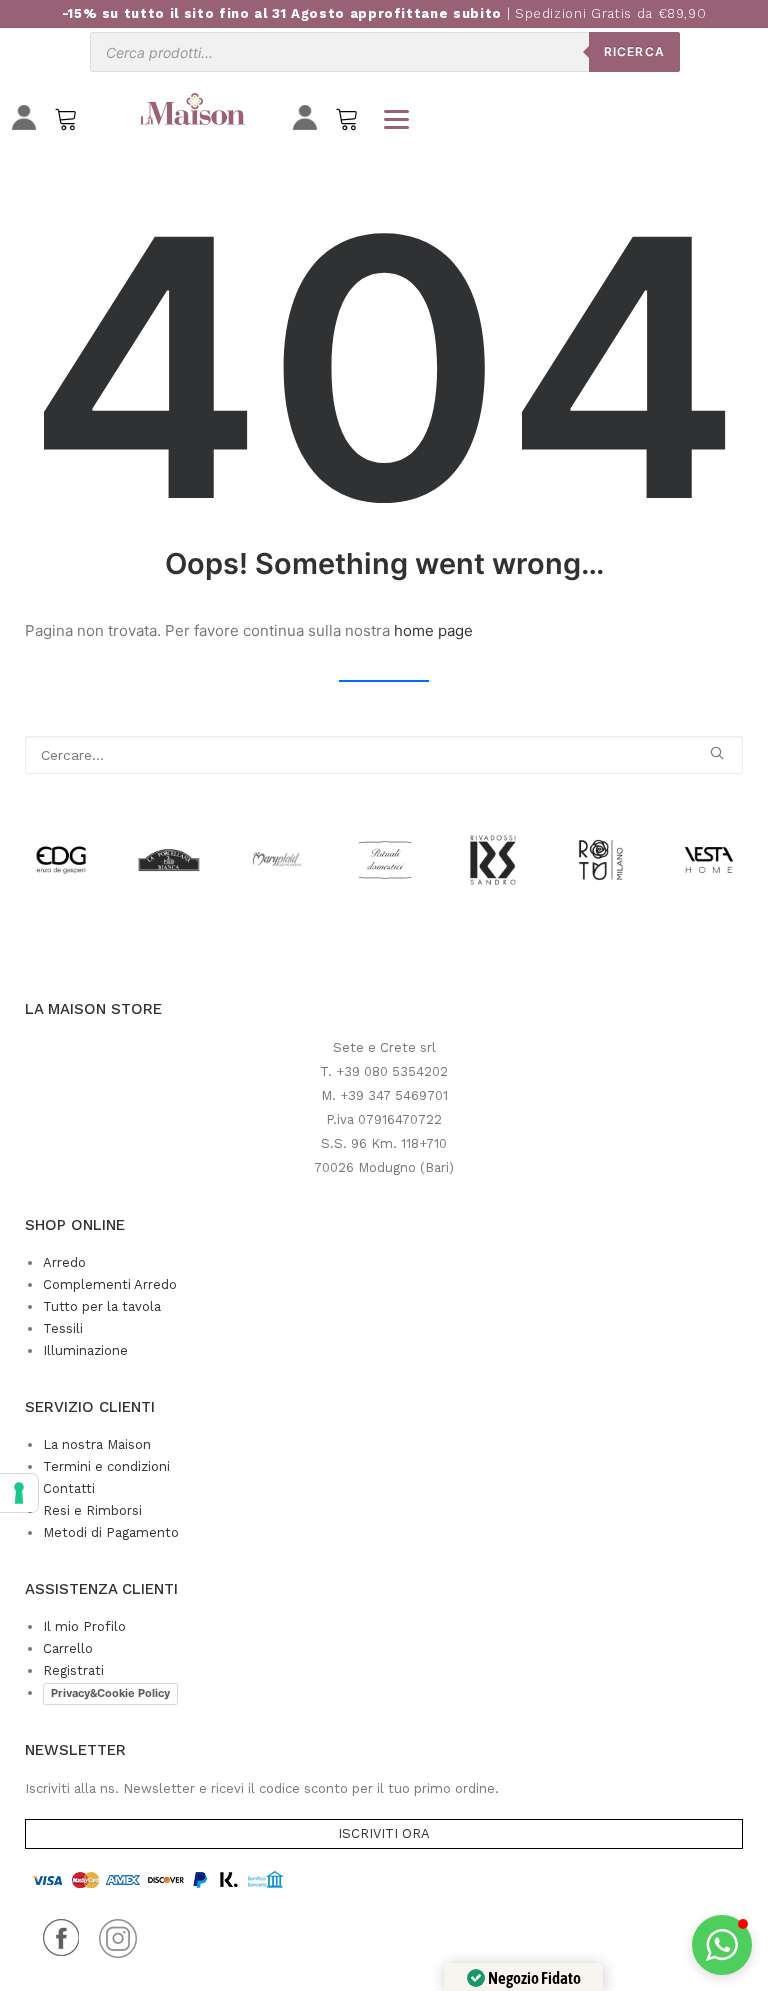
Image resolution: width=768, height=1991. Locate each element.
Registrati (73, 1670)
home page (433, 630)
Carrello (68, 1648)
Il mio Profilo (84, 1626)
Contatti (69, 1488)
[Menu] (396, 119)
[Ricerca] (384, 755)
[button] (717, 753)
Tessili (63, 1328)
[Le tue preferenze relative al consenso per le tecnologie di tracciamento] (19, 1493)
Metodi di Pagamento (111, 1532)
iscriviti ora (384, 1833)
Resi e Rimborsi (92, 1510)
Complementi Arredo (110, 1284)
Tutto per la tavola (102, 1306)
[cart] (347, 123)
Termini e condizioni (106, 1466)
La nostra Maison (97, 1444)
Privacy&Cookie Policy (110, 1693)
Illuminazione (85, 1350)
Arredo (64, 1262)
